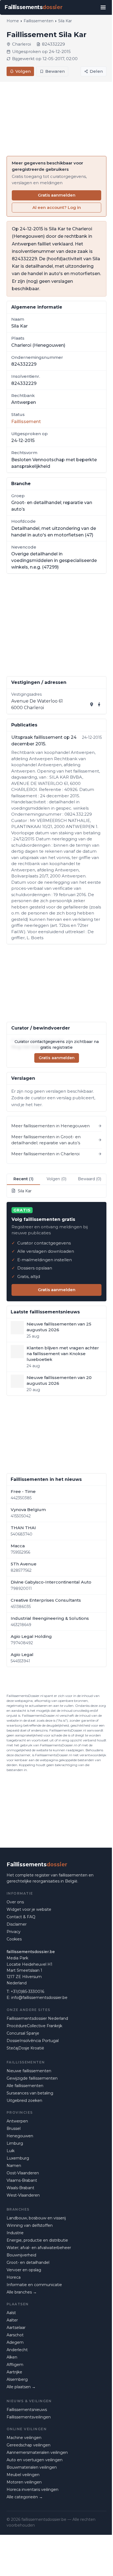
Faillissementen (39, 21)
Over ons (15, 1902)
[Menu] (103, 7)
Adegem (15, 2342)
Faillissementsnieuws (27, 2410)
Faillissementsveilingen (29, 2417)
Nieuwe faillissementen (29, 2071)
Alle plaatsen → (21, 2387)
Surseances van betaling (30, 2093)
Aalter (12, 2320)
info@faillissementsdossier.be (39, 1998)
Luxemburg (18, 2158)
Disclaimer (17, 1924)
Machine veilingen (24, 2438)
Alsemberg (17, 2379)
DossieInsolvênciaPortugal (33, 2041)
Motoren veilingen (24, 2482)
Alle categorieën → (25, 2497)
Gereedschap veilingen (29, 2445)
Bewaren (55, 71)
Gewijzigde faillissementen (32, 2078)
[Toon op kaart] (92, 704)
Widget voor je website (29, 1909)
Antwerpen (17, 2121)
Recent (23, 1179)
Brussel (14, 2129)
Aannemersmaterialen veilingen (37, 2452)
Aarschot (15, 2335)
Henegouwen (20, 2136)
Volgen (23, 71)
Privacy (14, 1932)
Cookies (14, 1939)
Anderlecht (17, 2350)
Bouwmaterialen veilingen (32, 2467)
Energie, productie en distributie (37, 2240)
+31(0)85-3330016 (27, 1992)
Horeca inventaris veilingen (33, 2490)
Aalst (11, 2313)
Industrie (15, 2233)
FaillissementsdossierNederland (37, 2018)
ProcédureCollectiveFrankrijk (34, 2026)
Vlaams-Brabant (22, 2180)
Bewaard (90, 1179)
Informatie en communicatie (34, 2285)
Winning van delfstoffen (30, 2225)
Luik (11, 2151)
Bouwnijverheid (21, 2255)
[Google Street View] (99, 704)
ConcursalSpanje (23, 2033)
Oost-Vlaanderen (23, 2173)
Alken (12, 2357)
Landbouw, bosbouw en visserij (36, 2218)
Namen (14, 2166)
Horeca (14, 2277)
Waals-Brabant (20, 2188)
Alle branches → (22, 2292)
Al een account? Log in (57, 207)
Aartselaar (16, 2328)
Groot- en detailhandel (28, 2262)
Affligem (15, 2365)
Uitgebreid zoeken (24, 2100)
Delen (96, 71)
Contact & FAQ (21, 1917)
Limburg (15, 2143)
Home (13, 21)
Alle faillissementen (25, 2086)
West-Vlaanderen (23, 2195)
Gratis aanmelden (57, 195)
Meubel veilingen (23, 2475)
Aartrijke (14, 2372)
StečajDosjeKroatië (25, 2048)
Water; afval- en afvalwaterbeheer (39, 2248)
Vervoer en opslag (24, 2270)
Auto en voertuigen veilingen (35, 2460)
